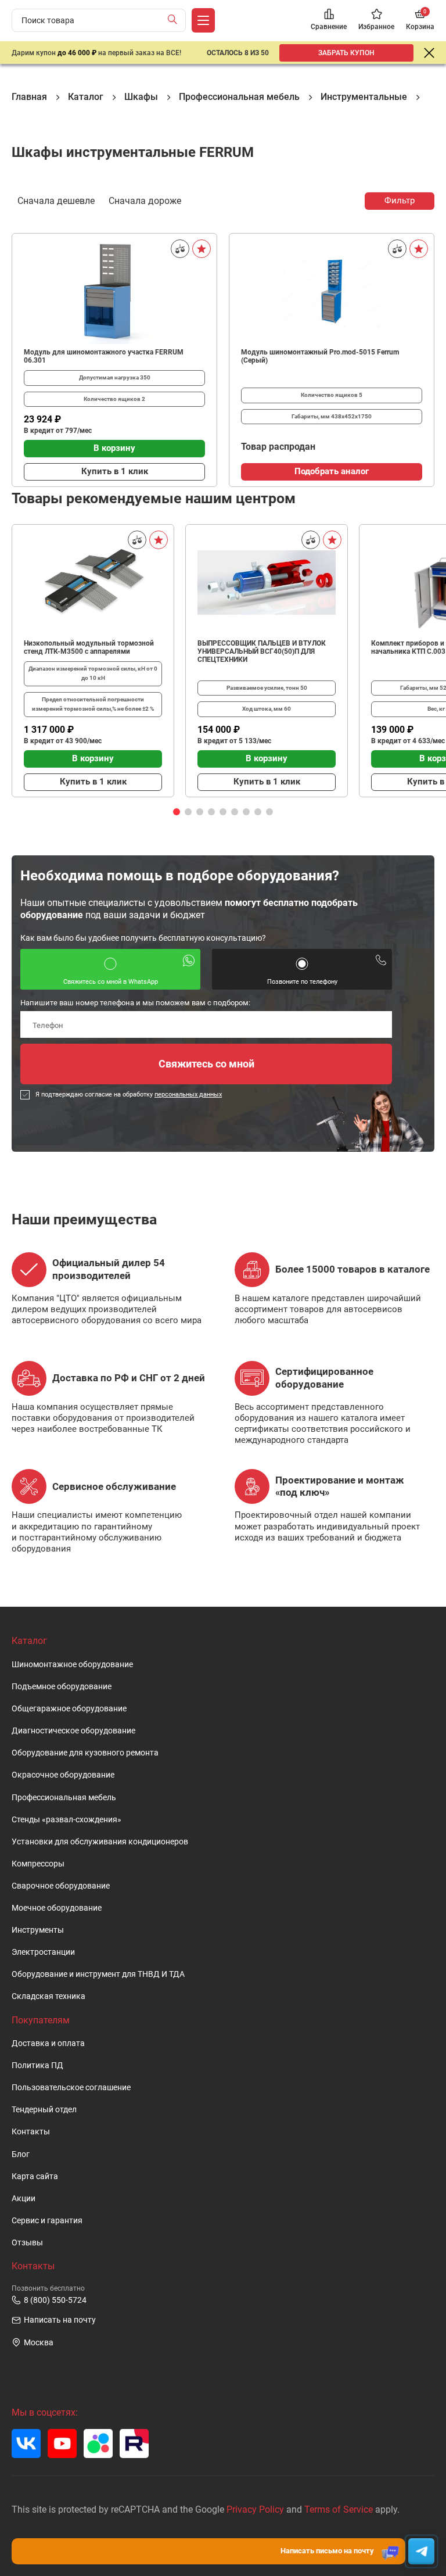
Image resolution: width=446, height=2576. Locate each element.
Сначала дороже (145, 201)
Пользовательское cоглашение (71, 2088)
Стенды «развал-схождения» (66, 1820)
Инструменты (38, 1930)
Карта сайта (35, 2176)
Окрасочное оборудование (63, 1775)
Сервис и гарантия (47, 2221)
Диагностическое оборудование (73, 1731)
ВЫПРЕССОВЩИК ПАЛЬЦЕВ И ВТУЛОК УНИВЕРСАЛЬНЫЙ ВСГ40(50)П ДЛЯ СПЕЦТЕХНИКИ (262, 651)
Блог (21, 2154)
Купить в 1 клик (115, 471)
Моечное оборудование (57, 1908)
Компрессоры (38, 1864)
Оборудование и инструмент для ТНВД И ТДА (98, 1974)
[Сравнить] (180, 249)
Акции (24, 2199)
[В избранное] (202, 249)
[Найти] (175, 20)
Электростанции (43, 1952)
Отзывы (27, 2243)
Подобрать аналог (332, 471)
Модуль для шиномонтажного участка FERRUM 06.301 (104, 356)
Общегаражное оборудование (69, 1709)
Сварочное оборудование (61, 1886)
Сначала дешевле (56, 201)
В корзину (114, 448)
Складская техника (48, 1996)
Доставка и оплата (48, 2043)
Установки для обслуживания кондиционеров (100, 1842)
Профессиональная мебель (64, 1798)
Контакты (31, 2132)
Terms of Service (339, 2509)
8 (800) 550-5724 (55, 2300)
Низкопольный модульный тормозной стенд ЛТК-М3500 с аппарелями (89, 647)
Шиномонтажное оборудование (72, 1665)
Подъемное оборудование (62, 1687)
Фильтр (400, 200)
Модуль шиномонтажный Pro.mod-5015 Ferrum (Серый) (320, 356)
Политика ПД (37, 2066)
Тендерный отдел (44, 2110)
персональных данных (188, 1094)
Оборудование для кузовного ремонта (85, 1753)
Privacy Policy (255, 2509)
